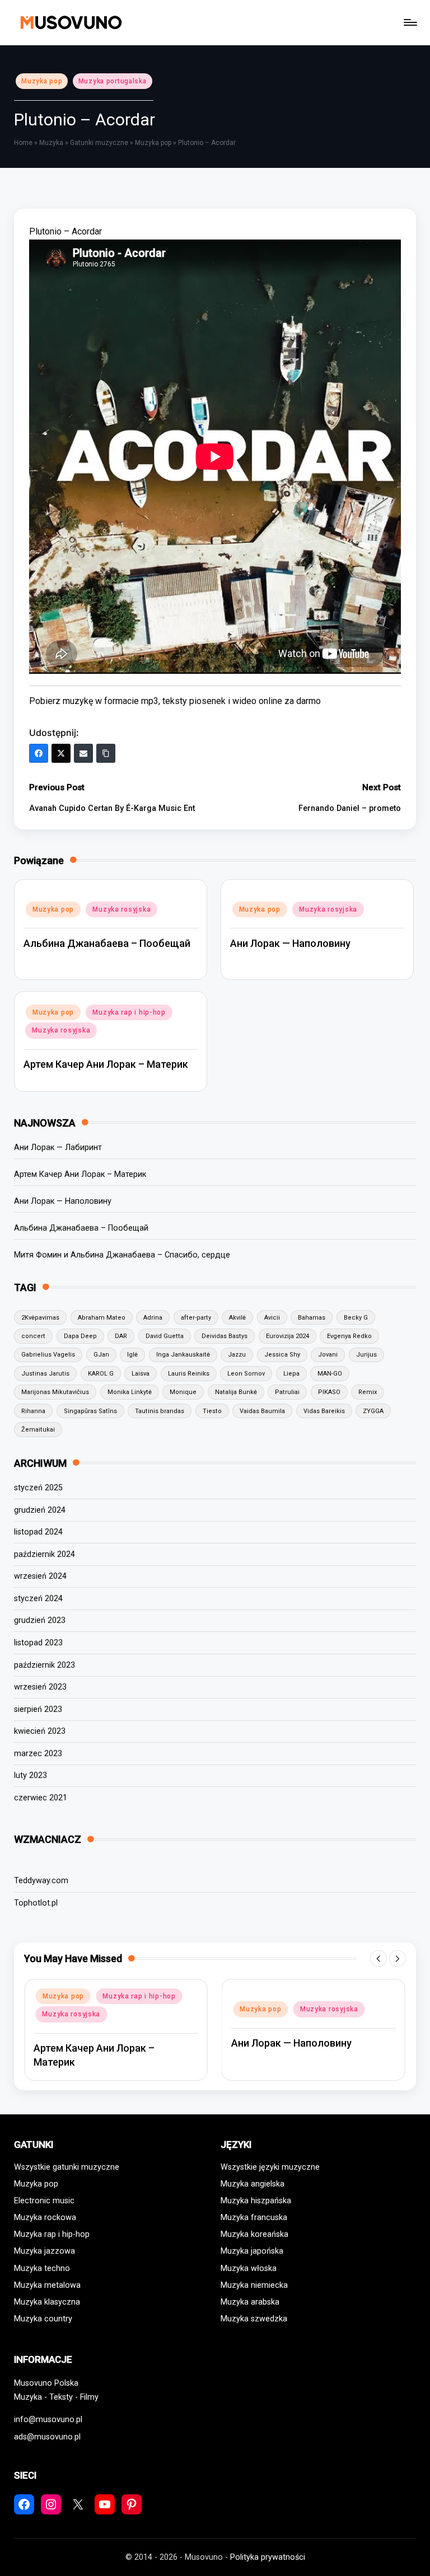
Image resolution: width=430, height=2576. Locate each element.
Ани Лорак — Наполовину (290, 943)
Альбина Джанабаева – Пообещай (107, 943)
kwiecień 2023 (40, 1731)
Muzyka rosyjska (121, 909)
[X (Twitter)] (61, 753)
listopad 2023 (38, 1643)
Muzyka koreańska (254, 2234)
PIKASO (329, 1392)
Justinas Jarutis (45, 1374)
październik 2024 (45, 1554)
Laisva (141, 1374)
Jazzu (237, 1355)
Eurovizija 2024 (288, 1336)
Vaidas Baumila (262, 1411)
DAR (121, 1336)
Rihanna (33, 1411)
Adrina (153, 1318)
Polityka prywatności (268, 2557)
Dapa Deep (80, 1336)
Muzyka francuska (254, 2218)
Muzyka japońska (252, 2251)
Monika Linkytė (130, 1392)
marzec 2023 (38, 1754)
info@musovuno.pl (48, 2420)
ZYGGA (373, 1411)
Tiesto (212, 1411)
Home (23, 143)
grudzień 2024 (40, 1510)
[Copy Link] (106, 753)
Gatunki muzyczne (99, 143)
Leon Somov (246, 1374)
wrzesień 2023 (40, 1687)
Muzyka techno (42, 2268)
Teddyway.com (41, 1881)
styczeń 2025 (38, 1488)
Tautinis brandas (160, 1411)
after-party (196, 1318)
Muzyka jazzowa (45, 2251)
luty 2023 (31, 1775)
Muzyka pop (42, 81)
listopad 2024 (38, 1532)
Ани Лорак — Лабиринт (58, 1148)
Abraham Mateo (102, 1318)
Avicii (272, 1318)
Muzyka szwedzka (254, 2319)
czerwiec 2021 (41, 1798)
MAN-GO (330, 1374)
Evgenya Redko (349, 1336)
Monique (183, 1392)
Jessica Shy (282, 1355)
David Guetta (165, 1336)
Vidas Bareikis (324, 1411)
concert (33, 1336)
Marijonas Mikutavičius (55, 1392)
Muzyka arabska (250, 2302)
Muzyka (51, 143)
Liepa (291, 1374)
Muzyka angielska (253, 2184)
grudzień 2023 (40, 1620)
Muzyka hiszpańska (256, 2201)
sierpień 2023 (38, 1709)
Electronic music (44, 2201)
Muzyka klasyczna (47, 2302)
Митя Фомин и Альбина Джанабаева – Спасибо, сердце (122, 1255)
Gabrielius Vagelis (48, 1355)
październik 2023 (45, 1665)
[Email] (83, 753)
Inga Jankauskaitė (183, 1355)
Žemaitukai (38, 1430)
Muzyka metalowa (47, 2285)
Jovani (328, 1355)
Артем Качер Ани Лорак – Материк (106, 1064)
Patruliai (287, 1392)
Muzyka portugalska (113, 81)
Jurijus (366, 1355)
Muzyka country (43, 2319)
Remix (368, 1392)
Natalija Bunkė (236, 1392)
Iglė (132, 1355)
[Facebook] (39, 753)
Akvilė (237, 1318)
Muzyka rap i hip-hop (129, 1012)
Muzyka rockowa (45, 2218)
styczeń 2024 (38, 1599)
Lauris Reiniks (189, 1374)
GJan (101, 1355)
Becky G (356, 1318)
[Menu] (410, 22)
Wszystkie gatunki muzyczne (67, 2167)
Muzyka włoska (249, 2268)
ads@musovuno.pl (47, 2437)
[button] (378, 1959)
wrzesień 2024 (40, 1576)
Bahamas (312, 1318)
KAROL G (101, 1374)
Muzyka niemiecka (254, 2285)
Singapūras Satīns (90, 1411)
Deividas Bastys (225, 1336)
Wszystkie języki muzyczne (270, 2167)
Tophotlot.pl (36, 1903)
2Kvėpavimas (40, 1318)
